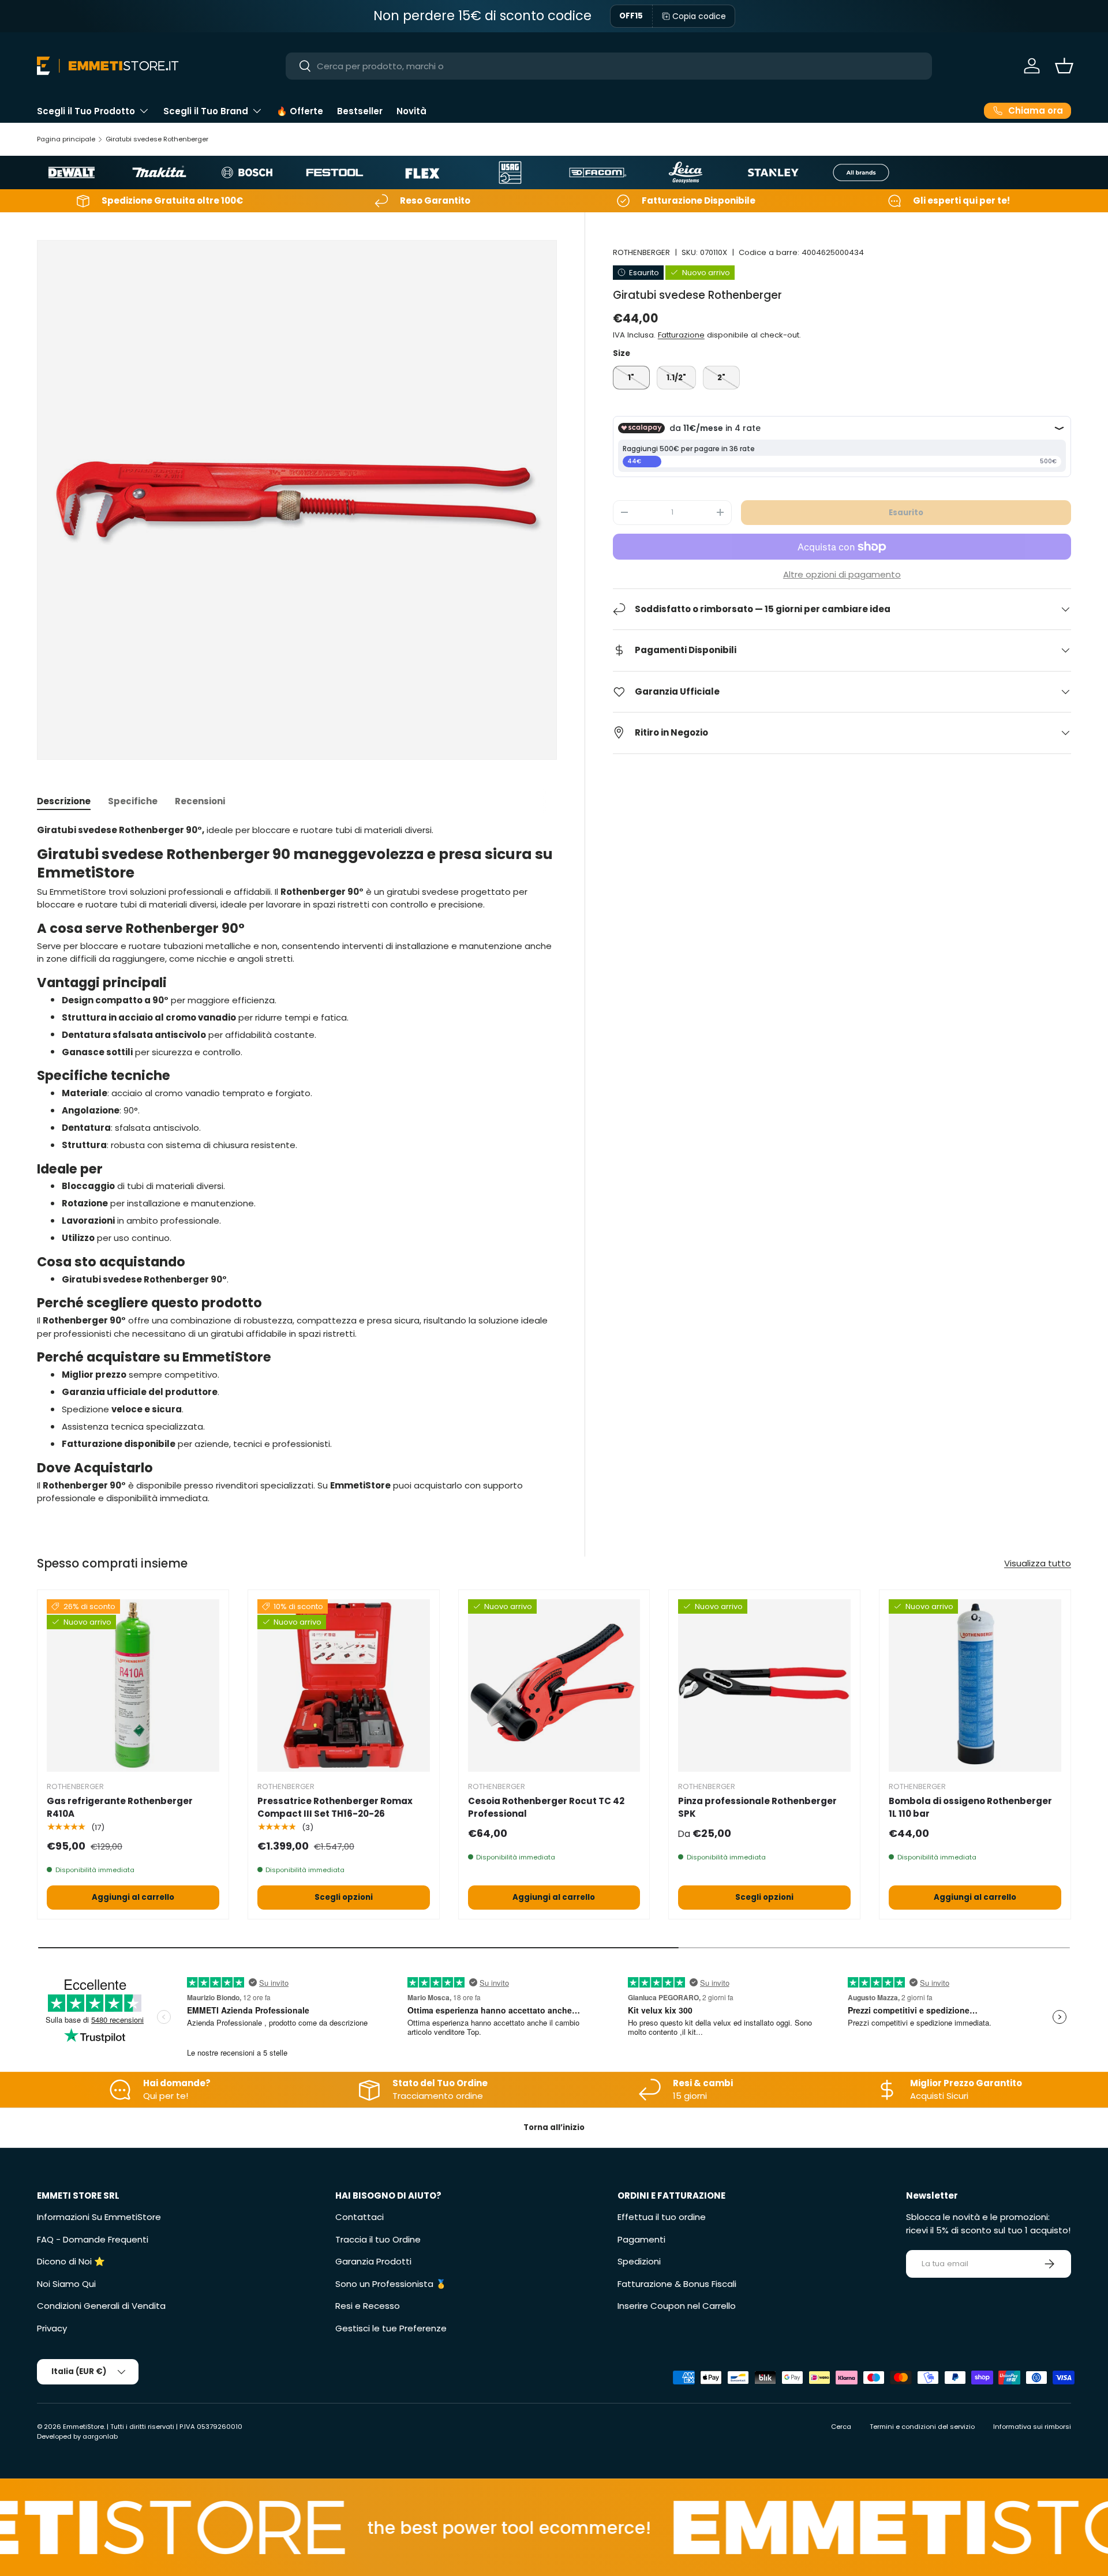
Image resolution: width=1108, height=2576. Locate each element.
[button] (1064, 66)
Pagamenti (641, 2239)
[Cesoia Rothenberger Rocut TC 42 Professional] (554, 1686)
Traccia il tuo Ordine (378, 2239)
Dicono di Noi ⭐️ (71, 2261)
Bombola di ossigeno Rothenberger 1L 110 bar (970, 1808)
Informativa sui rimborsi (1032, 2427)
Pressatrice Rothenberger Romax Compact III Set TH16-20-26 (335, 1808)
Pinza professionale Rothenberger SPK (757, 1808)
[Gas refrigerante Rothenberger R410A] (133, 1686)
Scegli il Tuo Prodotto (86, 111)
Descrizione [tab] (64, 801)
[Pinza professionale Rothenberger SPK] (764, 1686)
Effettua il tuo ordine (662, 2217)
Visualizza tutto (1038, 1563)
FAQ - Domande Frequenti (93, 2239)
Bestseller (360, 111)
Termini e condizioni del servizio (922, 2427)
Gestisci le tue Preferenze (391, 2328)
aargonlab (100, 2436)
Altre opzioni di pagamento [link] (842, 574)
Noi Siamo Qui (66, 2284)
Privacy (52, 2328)
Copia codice (699, 16)
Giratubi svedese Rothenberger (157, 139)
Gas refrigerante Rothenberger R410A (120, 1808)
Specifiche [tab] (133, 801)
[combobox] (609, 66)
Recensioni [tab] (200, 801)
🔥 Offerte (300, 111)
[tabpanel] (297, 1165)
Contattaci (360, 2217)
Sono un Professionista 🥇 (391, 2284)
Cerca (841, 2427)
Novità (411, 111)
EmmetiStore (83, 2427)
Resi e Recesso (368, 2306)
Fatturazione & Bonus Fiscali (677, 2284)
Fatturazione (681, 335)
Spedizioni (639, 2261)
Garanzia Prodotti (373, 2261)
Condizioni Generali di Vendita (101, 2306)
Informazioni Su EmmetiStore (99, 2217)
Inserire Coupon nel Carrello (677, 2306)
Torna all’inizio (554, 2127)
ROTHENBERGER (641, 252)
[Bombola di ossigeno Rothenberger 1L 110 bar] (975, 1686)
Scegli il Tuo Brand (206, 111)
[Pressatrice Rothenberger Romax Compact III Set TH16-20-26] (344, 1686)
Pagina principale (66, 139)
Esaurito (906, 512)
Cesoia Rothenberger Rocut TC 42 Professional (546, 1808)
